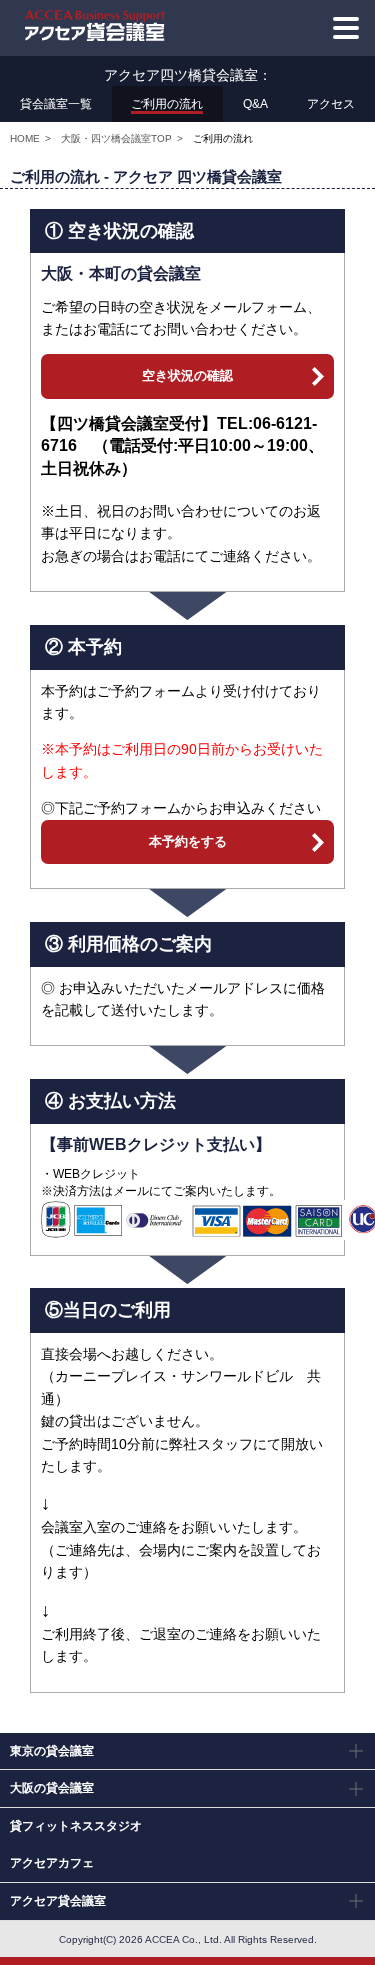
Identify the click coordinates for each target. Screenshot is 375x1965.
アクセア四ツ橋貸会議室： (188, 75)
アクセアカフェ (52, 1863)
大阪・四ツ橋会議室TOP (116, 138)
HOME (25, 138)
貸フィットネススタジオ (76, 1826)
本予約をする (188, 841)
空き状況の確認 (187, 375)
